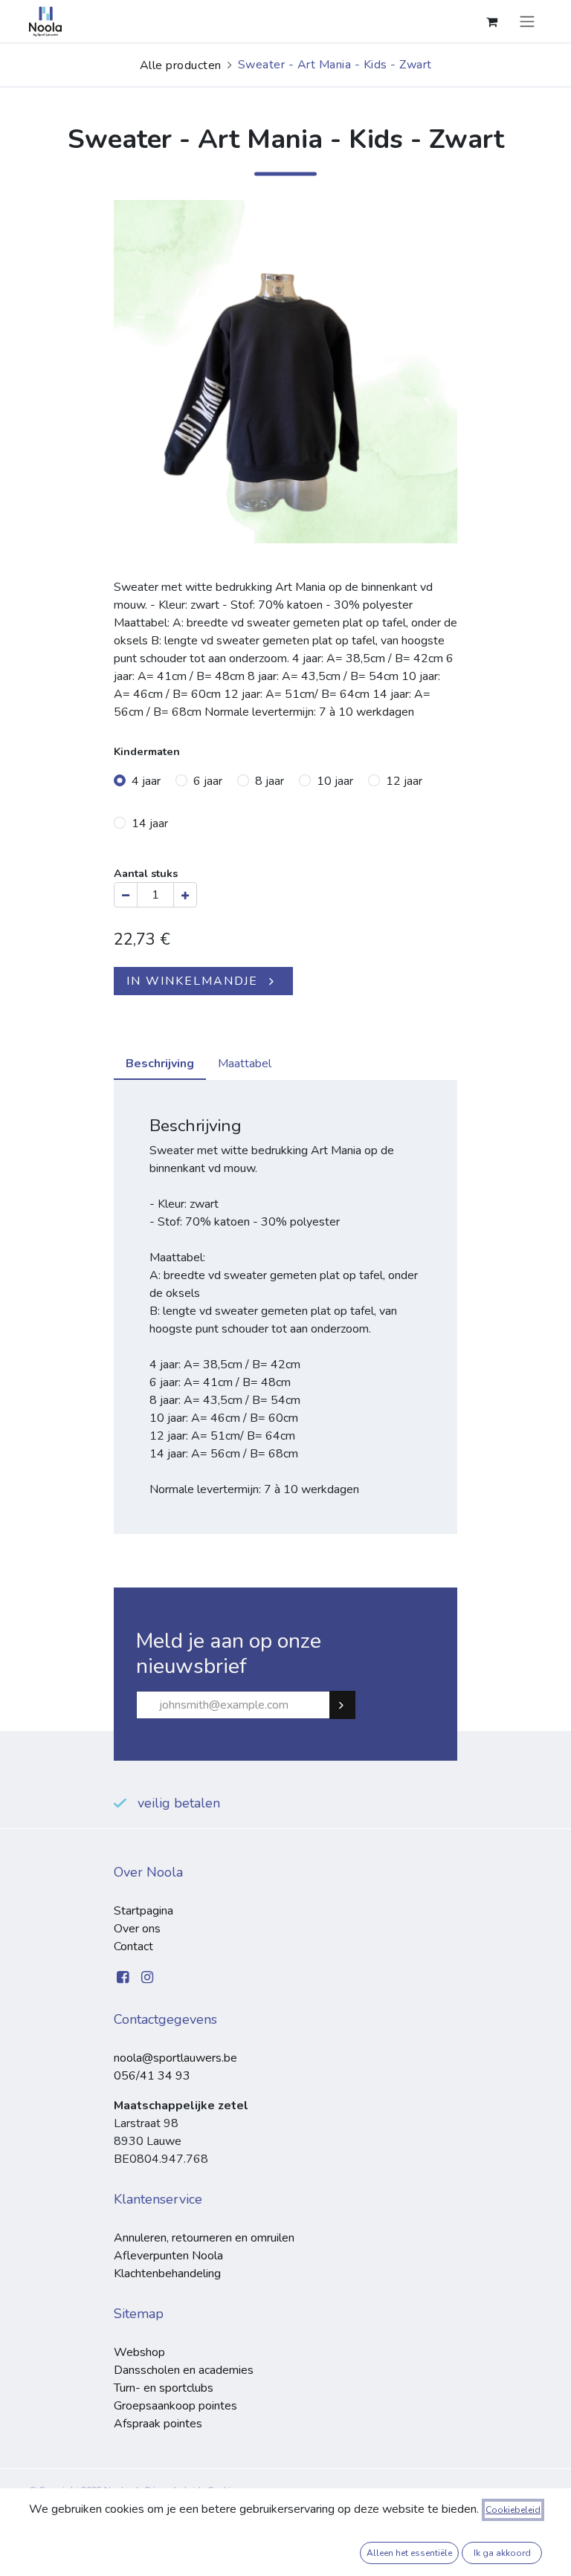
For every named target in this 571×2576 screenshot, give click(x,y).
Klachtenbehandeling (167, 2274)
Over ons (137, 1929)
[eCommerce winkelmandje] (491, 22)
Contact (133, 1946)
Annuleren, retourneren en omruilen (204, 2238)
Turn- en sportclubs (164, 2388)
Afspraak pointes (158, 2424)
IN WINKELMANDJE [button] (192, 981)
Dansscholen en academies (184, 2370)
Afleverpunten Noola (168, 2256)
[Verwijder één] (126, 895)
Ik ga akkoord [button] (502, 2553)
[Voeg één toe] (185, 895)
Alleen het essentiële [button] (409, 2553)
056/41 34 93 (152, 2076)
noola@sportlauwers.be (175, 2058)
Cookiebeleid (513, 2510)
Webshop (139, 2352)
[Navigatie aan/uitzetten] (527, 21)
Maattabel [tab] (245, 1064)
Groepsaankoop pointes (175, 2406)
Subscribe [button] (349, 1705)
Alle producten (181, 65)
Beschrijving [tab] (160, 1064)
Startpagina (143, 1911)
